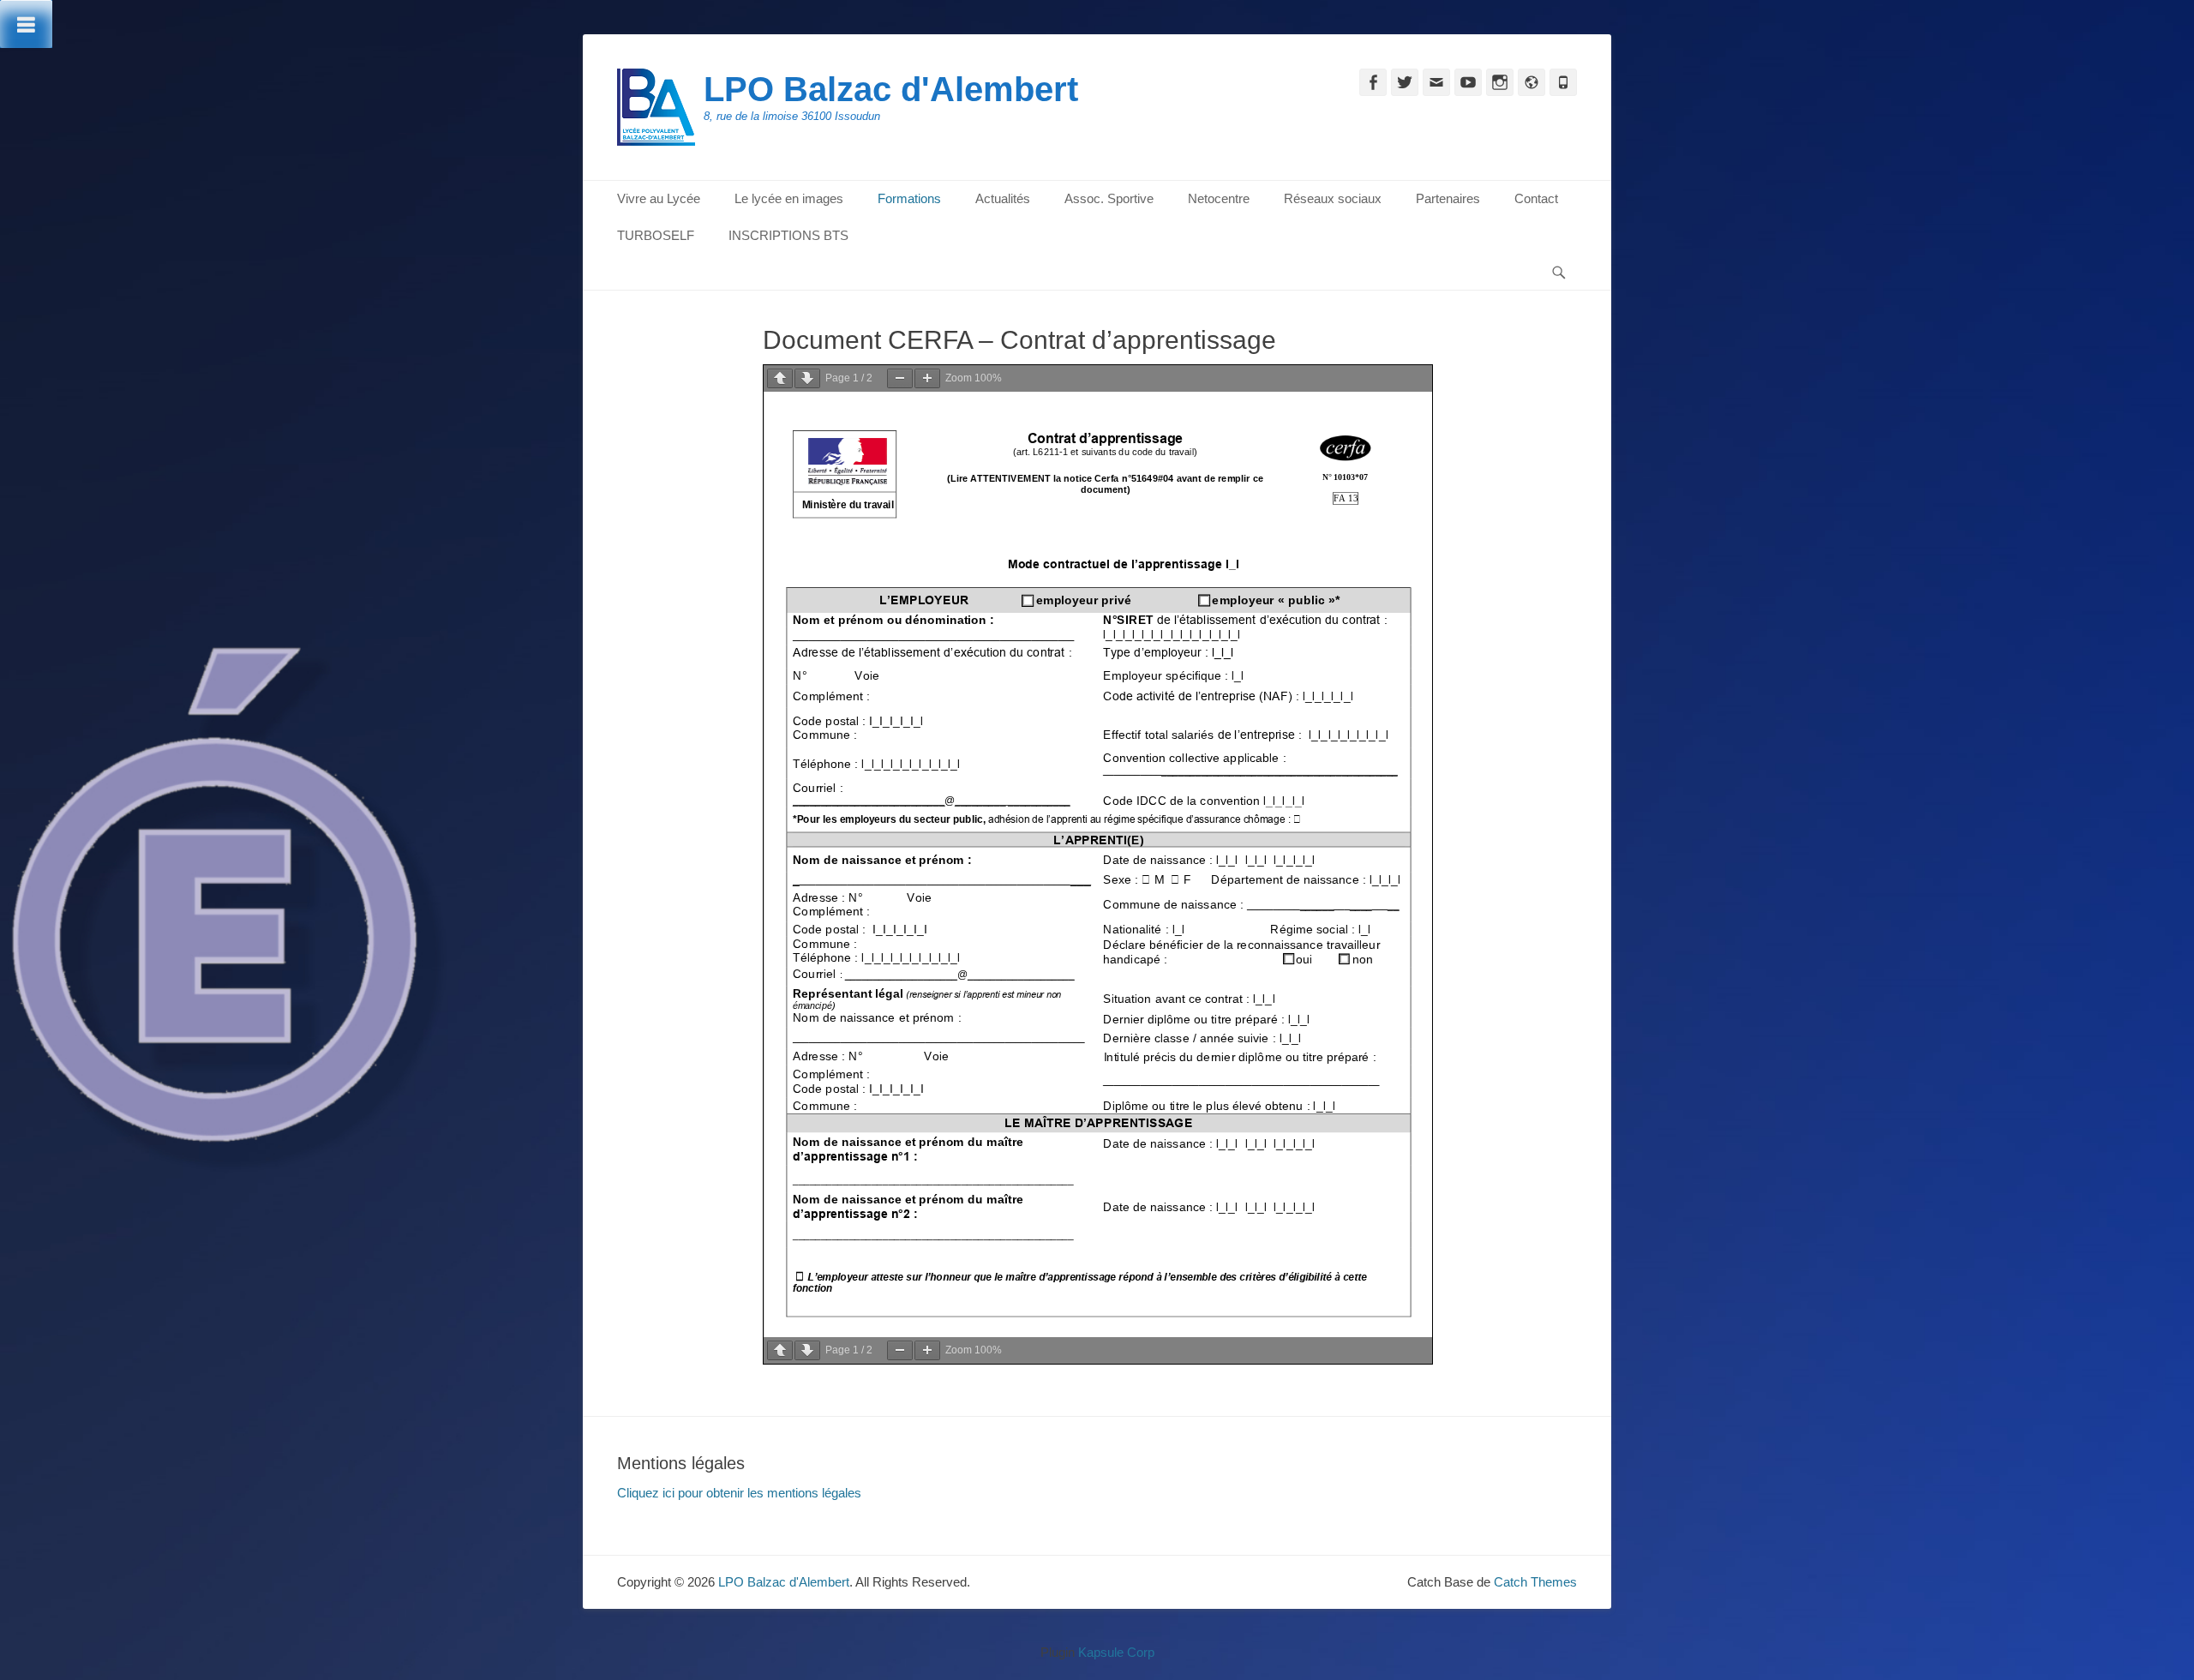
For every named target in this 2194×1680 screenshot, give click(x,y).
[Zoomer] (927, 378)
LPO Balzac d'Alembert (891, 89)
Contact (1536, 198)
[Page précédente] (780, 378)
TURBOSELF (656, 235)
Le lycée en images (789, 198)
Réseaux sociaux (1333, 198)
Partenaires (1448, 198)
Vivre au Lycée (659, 198)
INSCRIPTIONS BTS (788, 235)
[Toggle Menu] (26, 24)
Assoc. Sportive (1109, 198)
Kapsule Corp (1116, 1652)
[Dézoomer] (900, 378)
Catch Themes (1535, 1582)
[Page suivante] (807, 378)
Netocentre (1219, 198)
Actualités (1003, 198)
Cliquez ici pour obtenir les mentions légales (739, 1493)
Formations (909, 198)
